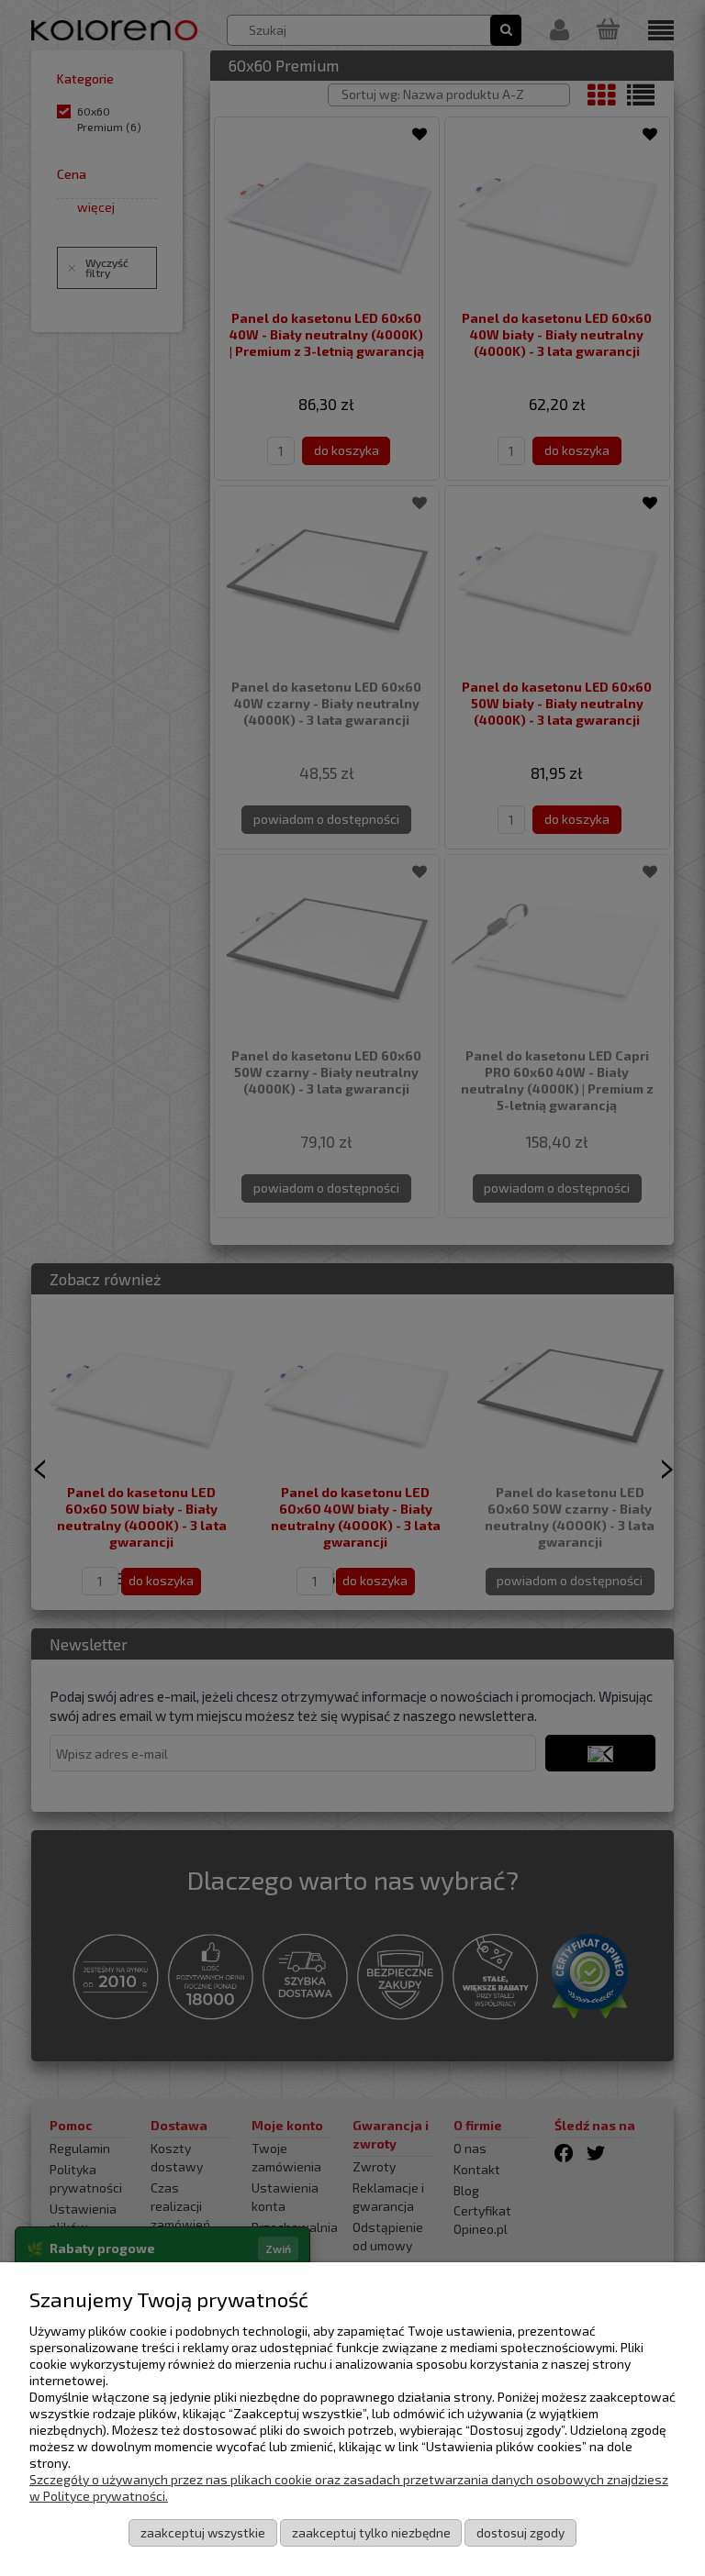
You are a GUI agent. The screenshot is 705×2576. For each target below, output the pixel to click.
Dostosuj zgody (520, 2532)
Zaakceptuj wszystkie (203, 2532)
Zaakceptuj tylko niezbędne (371, 2532)
